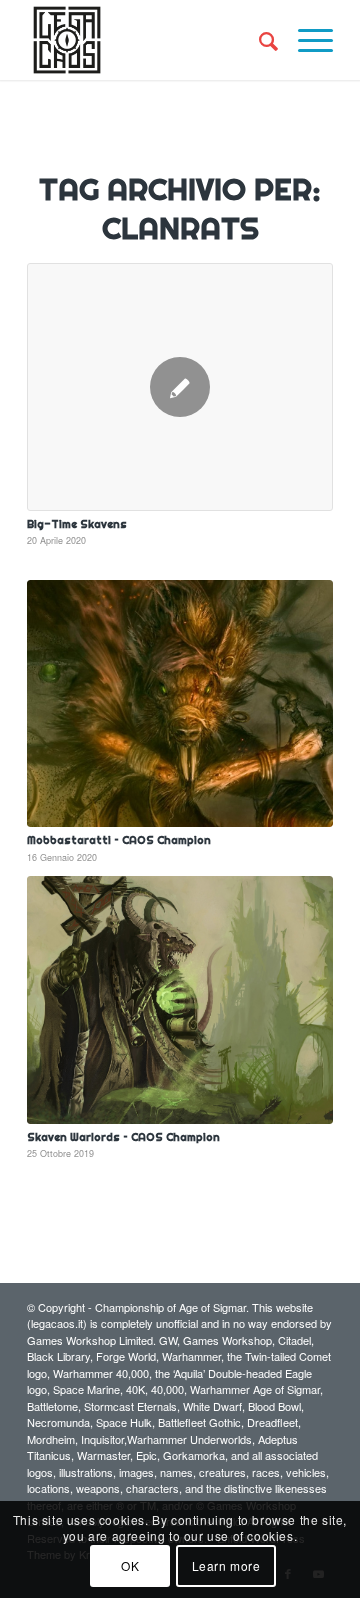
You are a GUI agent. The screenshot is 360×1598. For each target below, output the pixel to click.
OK (130, 1565)
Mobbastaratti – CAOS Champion (119, 840)
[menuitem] (258, 40)
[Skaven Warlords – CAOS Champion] (180, 1000)
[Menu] (305, 40)
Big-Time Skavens (77, 524)
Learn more (226, 1565)
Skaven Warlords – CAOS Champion (123, 1137)
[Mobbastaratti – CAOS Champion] (180, 703)
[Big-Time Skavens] (180, 387)
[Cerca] (258, 40)
